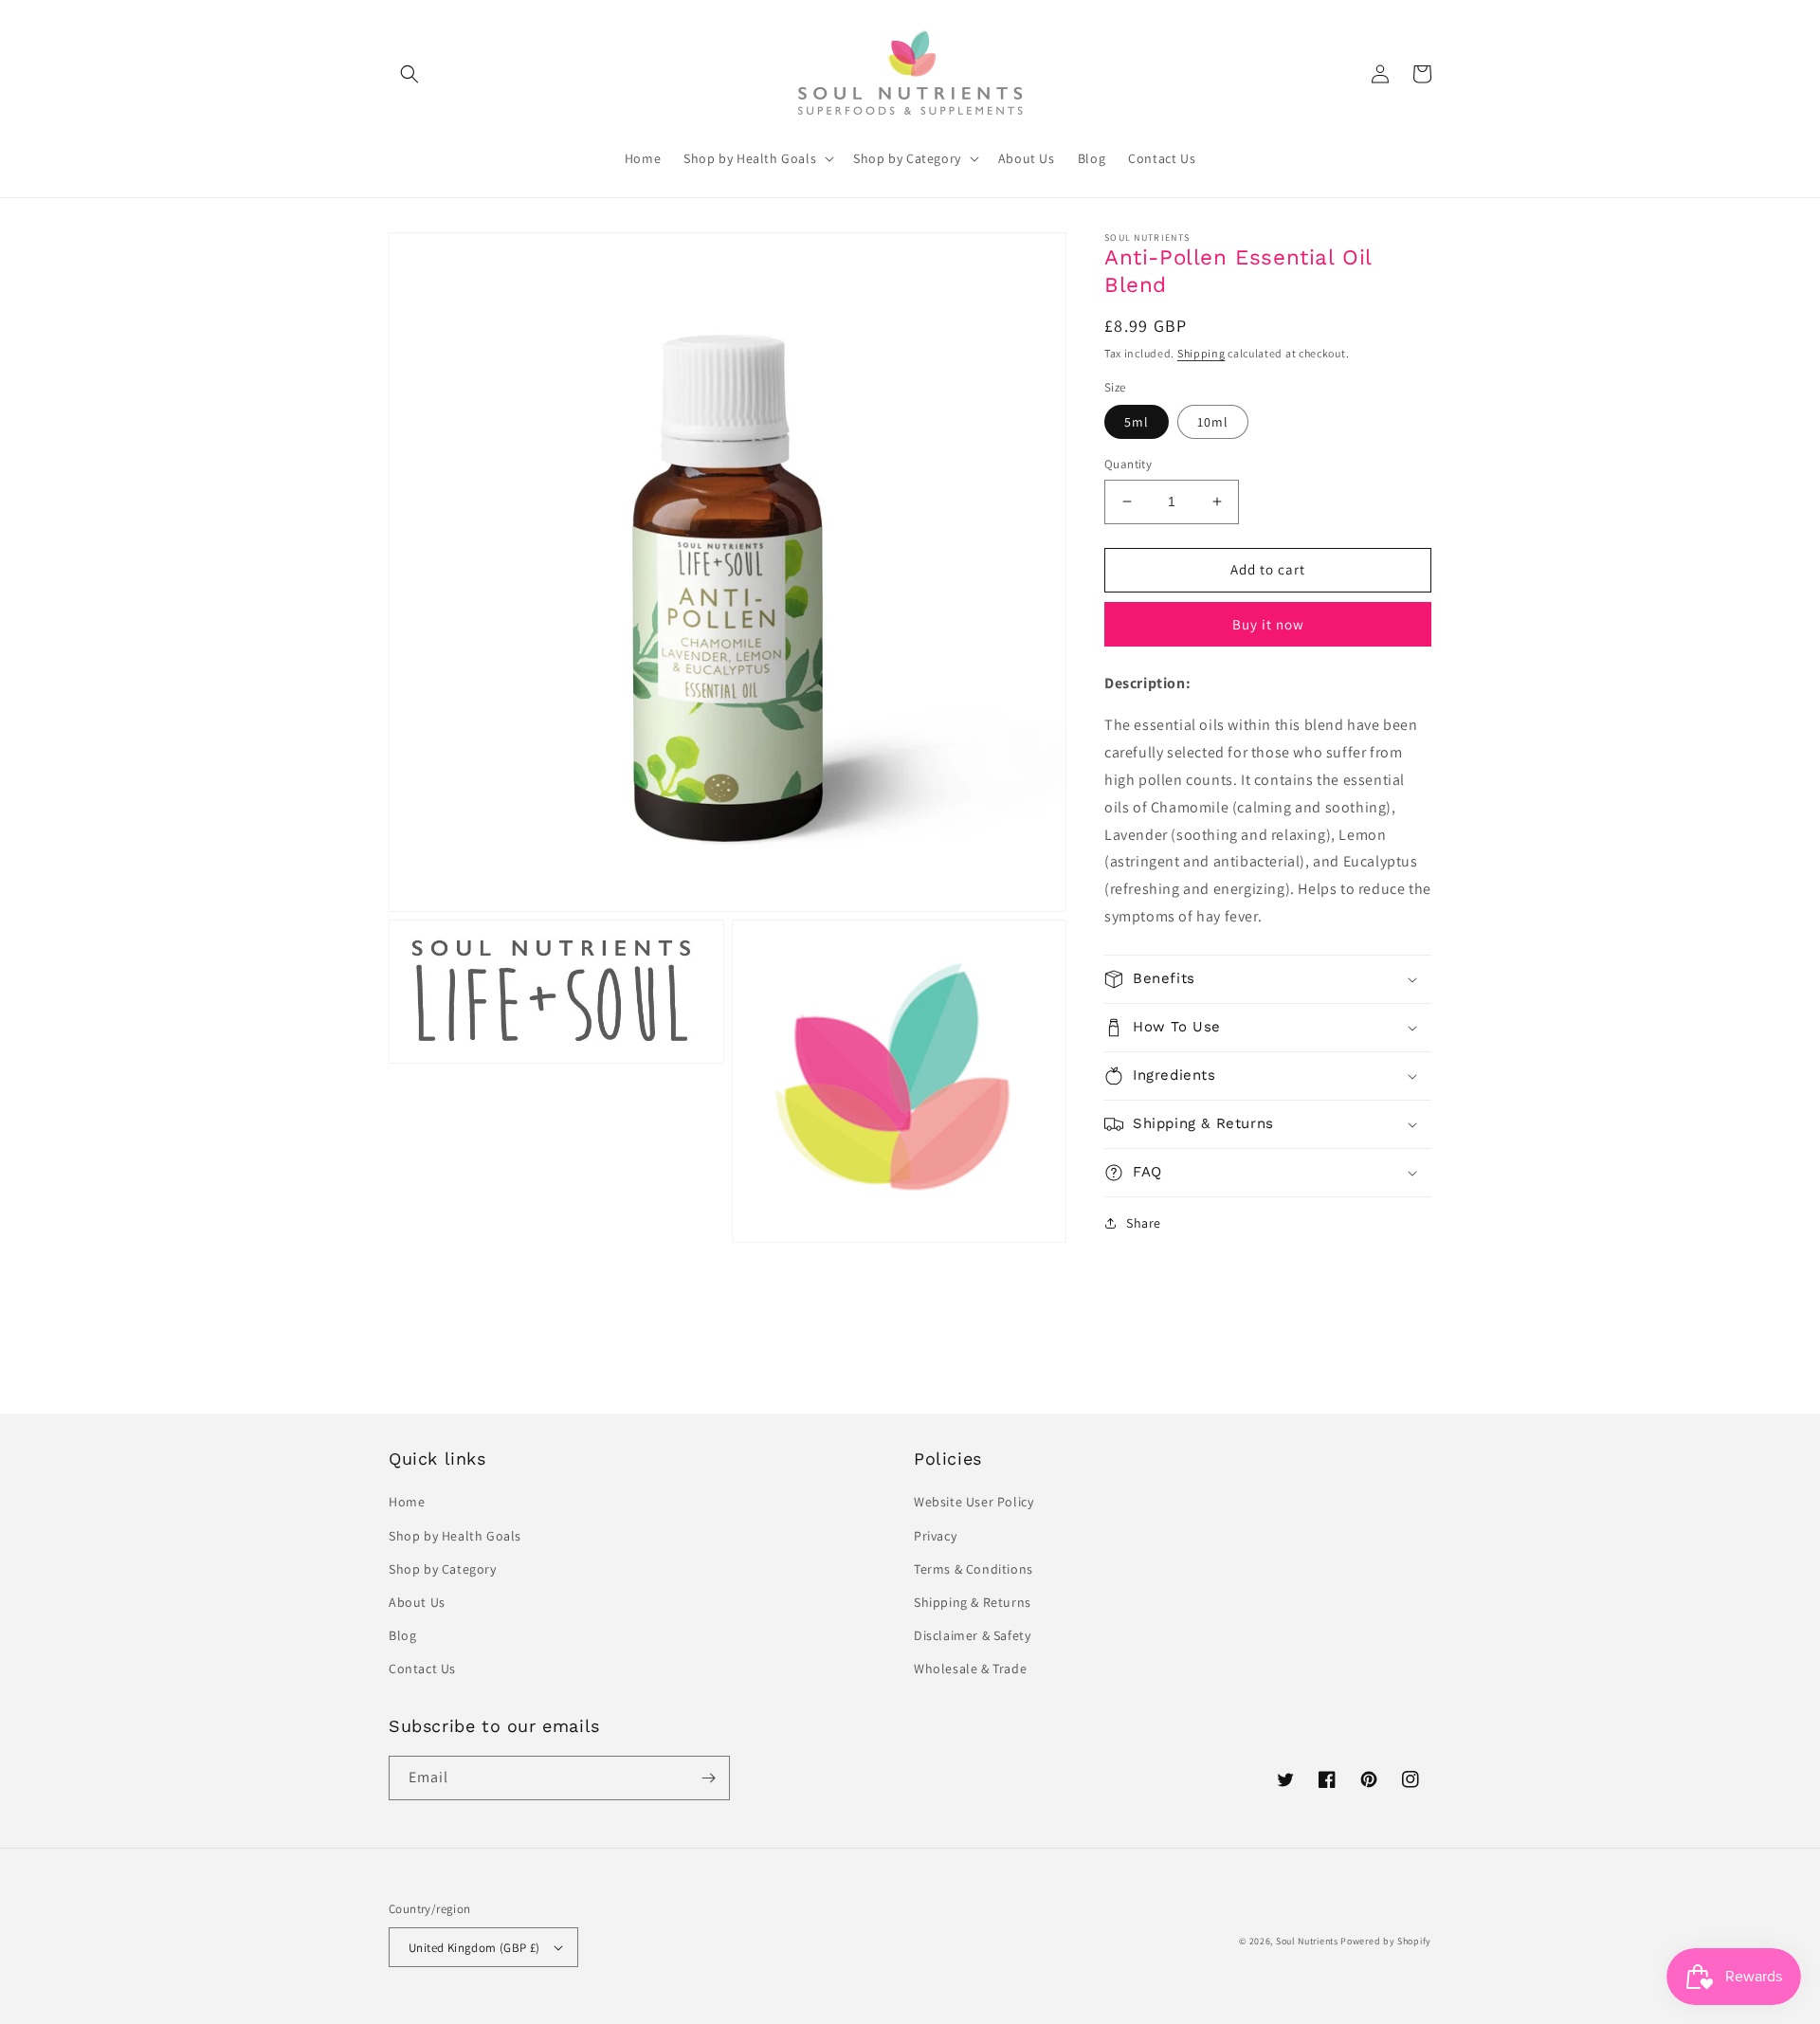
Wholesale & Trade (970, 1668)
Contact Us (422, 1668)
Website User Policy (974, 1502)
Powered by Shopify (1386, 1941)
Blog (402, 1635)
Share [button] (1144, 1223)
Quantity (1128, 464)
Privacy (935, 1536)
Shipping (1201, 353)
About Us (417, 1602)
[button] (409, 74)
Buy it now (1268, 623)
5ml (1137, 422)
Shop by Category (443, 1569)
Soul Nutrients (1307, 1941)
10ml (1213, 422)
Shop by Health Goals (455, 1536)
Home (407, 1502)
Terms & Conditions (974, 1569)
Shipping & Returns (973, 1602)
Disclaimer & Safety (972, 1635)
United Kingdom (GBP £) (474, 1948)
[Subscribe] (708, 1778)
